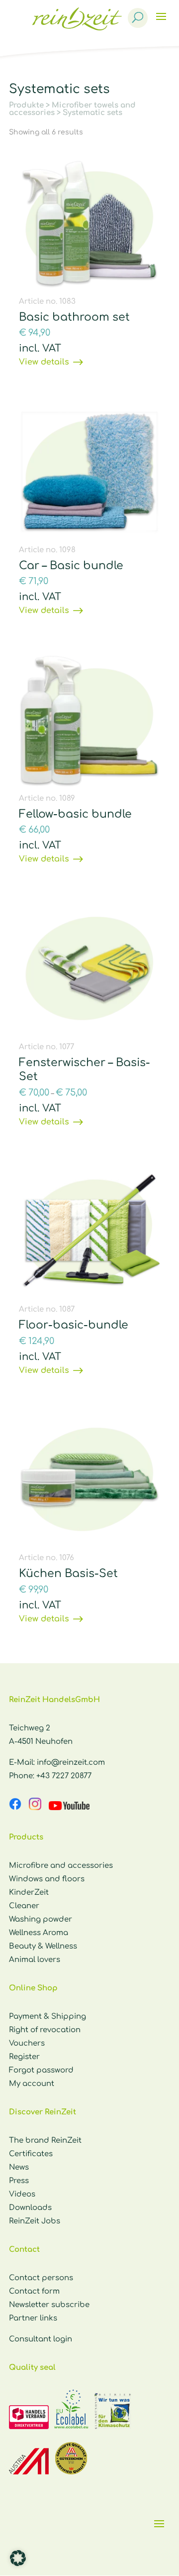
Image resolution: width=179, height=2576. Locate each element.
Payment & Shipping (47, 2017)
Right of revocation (45, 2030)
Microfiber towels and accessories (72, 109)
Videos (22, 2194)
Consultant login (41, 2339)
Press (19, 2181)
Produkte (26, 105)
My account (32, 2084)
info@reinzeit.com (71, 1763)
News (19, 2167)
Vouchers (27, 2043)
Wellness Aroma (39, 1933)
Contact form (34, 2291)
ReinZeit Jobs (35, 2221)
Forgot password (41, 2070)
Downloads (30, 2208)
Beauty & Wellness (43, 1946)
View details (44, 362)
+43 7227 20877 (64, 1776)
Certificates (31, 2154)
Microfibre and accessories (61, 1866)
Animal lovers (35, 1960)
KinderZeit (29, 1893)
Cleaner (24, 1906)
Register (24, 2057)
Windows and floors (47, 1879)
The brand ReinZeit (45, 2141)
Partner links (33, 2318)
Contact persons (41, 2278)
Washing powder (41, 1919)
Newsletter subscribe (49, 2305)
